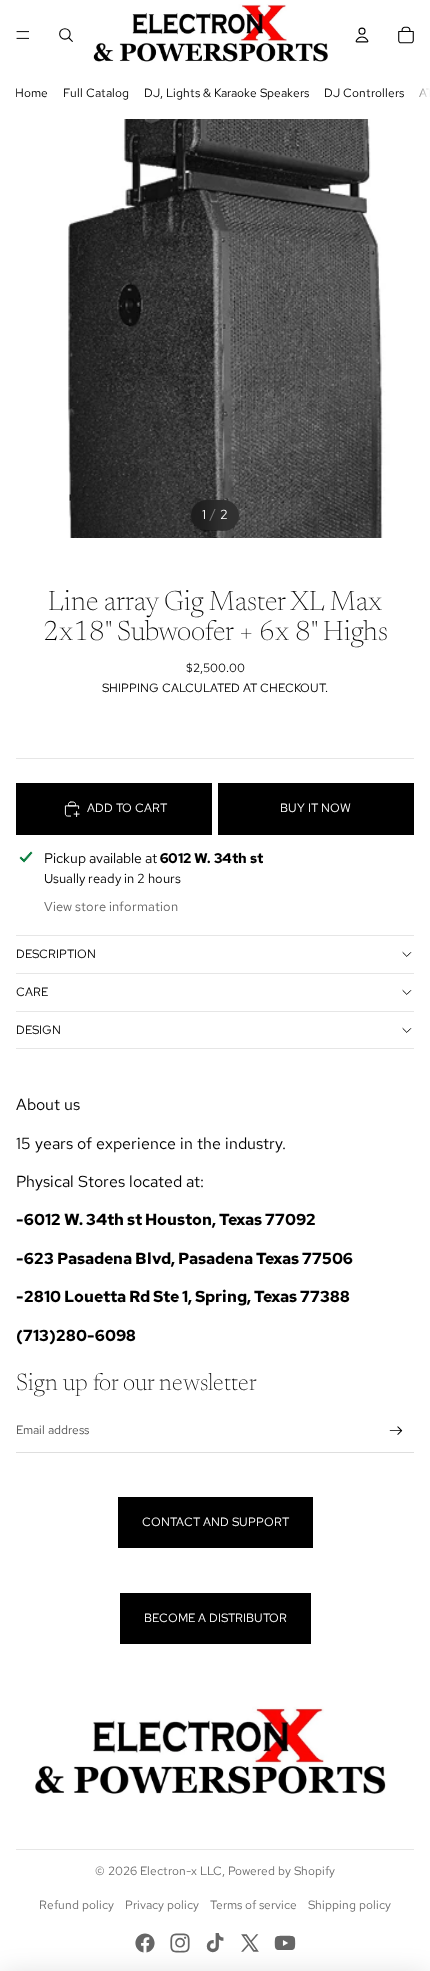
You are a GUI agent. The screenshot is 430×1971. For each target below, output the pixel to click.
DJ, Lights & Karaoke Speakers (226, 93)
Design (38, 1030)
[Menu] (23, 35)
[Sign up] (396, 1431)
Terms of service (253, 1905)
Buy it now (315, 808)
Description (56, 954)
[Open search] (66, 35)
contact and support (215, 1522)
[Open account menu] (362, 35)
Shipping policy (349, 1905)
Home (31, 93)
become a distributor (215, 1618)
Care (32, 992)
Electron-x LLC (181, 1871)
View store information (111, 906)
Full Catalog (96, 93)
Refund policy (76, 1905)
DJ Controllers (364, 93)
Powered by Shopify (281, 1871)
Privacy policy (162, 1905)
